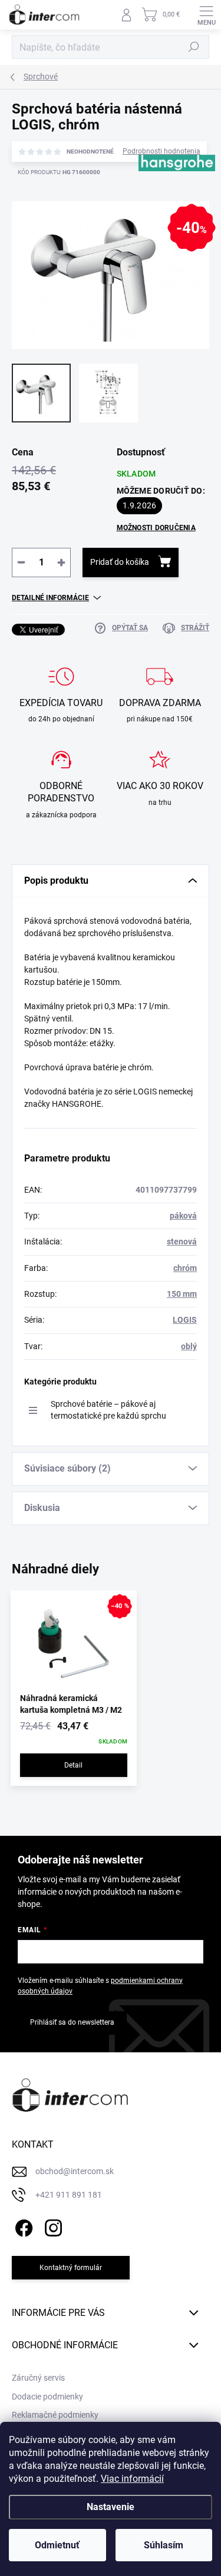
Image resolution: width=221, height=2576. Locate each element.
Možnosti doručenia (156, 528)
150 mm (182, 1294)
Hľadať (194, 47)
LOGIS (185, 1320)
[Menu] (206, 15)
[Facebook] (22, 2226)
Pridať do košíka (120, 562)
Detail (73, 1765)
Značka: (169, 200)
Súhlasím (164, 2545)
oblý (189, 1346)
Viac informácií (132, 2479)
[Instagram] (52, 2226)
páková (183, 1216)
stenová (182, 1242)
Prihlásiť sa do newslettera (72, 2022)
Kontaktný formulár (71, 2268)
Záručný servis (38, 2378)
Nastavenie (111, 2507)
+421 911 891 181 (69, 2195)
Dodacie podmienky (47, 2397)
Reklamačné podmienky (55, 2415)
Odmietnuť (57, 2545)
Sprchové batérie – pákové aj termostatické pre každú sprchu (108, 1410)
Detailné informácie (50, 598)
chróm (185, 1268)
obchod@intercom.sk (75, 2171)
